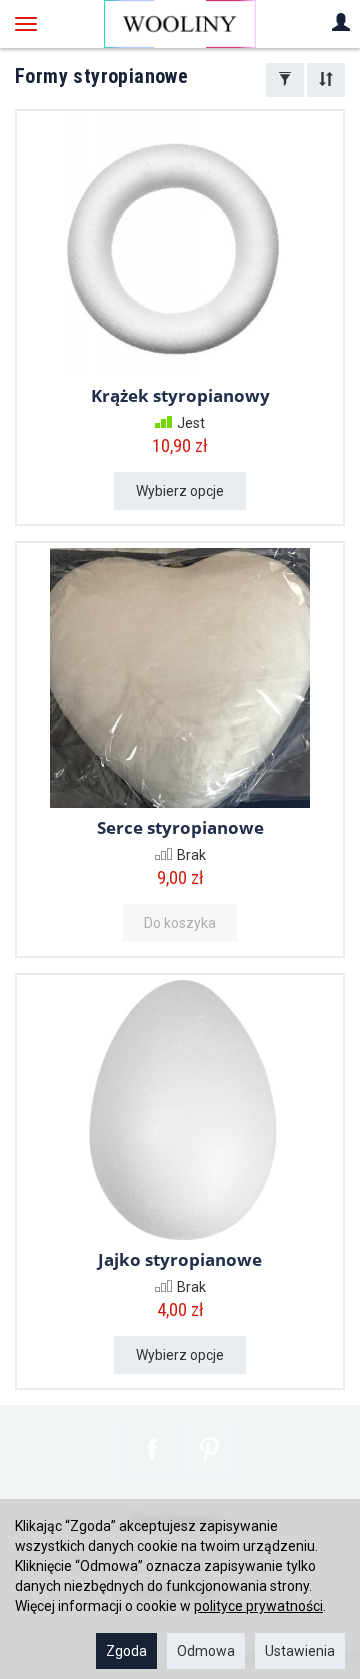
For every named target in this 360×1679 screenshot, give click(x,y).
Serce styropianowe (180, 827)
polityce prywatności (258, 1606)
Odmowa (206, 1651)
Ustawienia (300, 1651)
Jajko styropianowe (180, 1259)
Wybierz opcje (180, 491)
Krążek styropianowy (180, 395)
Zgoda (126, 1651)
